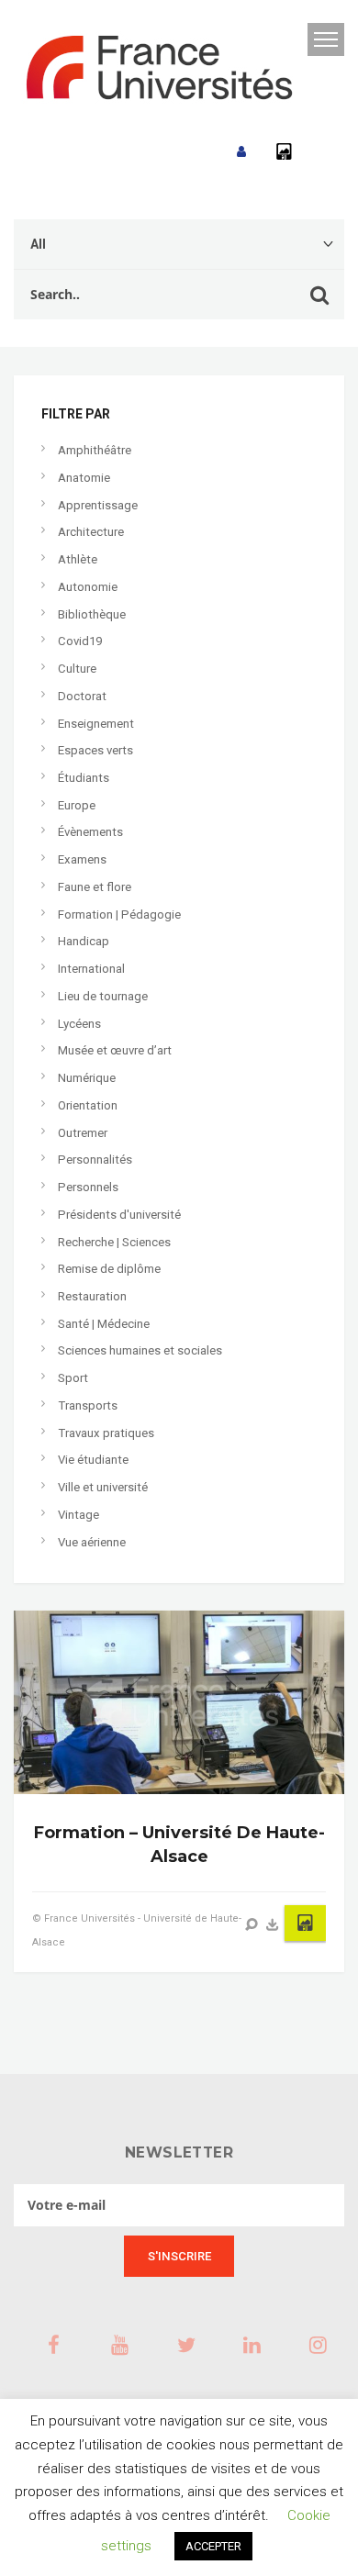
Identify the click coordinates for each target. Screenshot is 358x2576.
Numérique (87, 1078)
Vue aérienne (92, 1542)
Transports (88, 1405)
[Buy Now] (273, 1924)
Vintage (78, 1515)
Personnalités (95, 1160)
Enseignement (96, 724)
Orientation (88, 1105)
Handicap (84, 941)
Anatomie (84, 478)
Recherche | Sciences (114, 1242)
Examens (82, 859)
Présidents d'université (119, 1215)
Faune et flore (95, 887)
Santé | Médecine (104, 1324)
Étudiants (84, 778)
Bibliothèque (92, 614)
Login (241, 152)
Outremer (83, 1133)
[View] (252, 1924)
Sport (73, 1378)
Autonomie (88, 587)
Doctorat (82, 696)
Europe (77, 805)
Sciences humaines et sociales (140, 1350)
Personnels (88, 1187)
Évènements (90, 832)
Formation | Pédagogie (119, 914)
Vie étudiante (93, 1460)
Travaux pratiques (106, 1433)
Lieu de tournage (103, 996)
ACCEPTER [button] (213, 2546)
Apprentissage (98, 505)
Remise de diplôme (109, 1269)
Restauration (92, 1296)
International (91, 969)
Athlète (78, 559)
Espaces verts (95, 750)
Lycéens (79, 1024)
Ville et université (103, 1487)
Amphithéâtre (95, 450)
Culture (77, 669)
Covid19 (80, 641)
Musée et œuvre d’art (115, 1050)
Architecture (91, 532)
